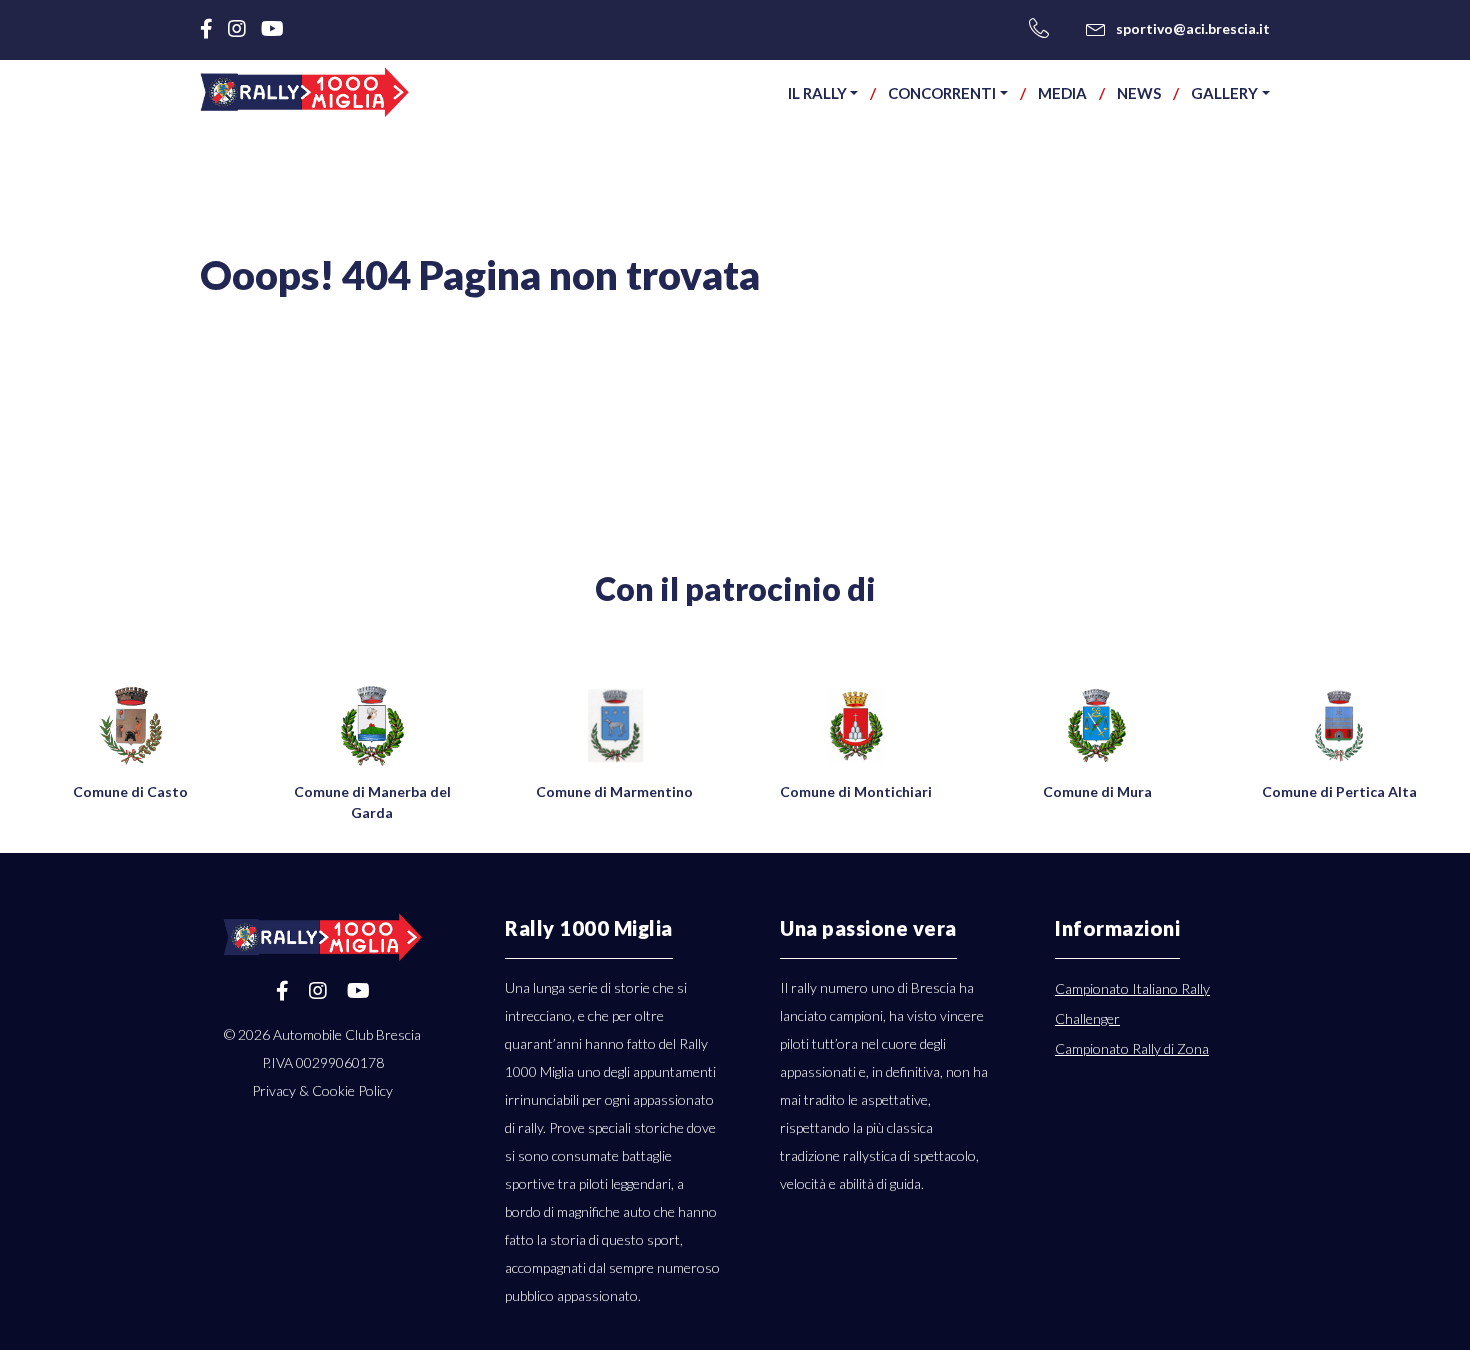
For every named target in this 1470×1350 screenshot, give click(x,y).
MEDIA (1062, 93)
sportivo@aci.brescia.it (1193, 28)
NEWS (1139, 93)
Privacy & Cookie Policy (322, 1090)
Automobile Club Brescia (347, 1034)
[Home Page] (305, 92)
